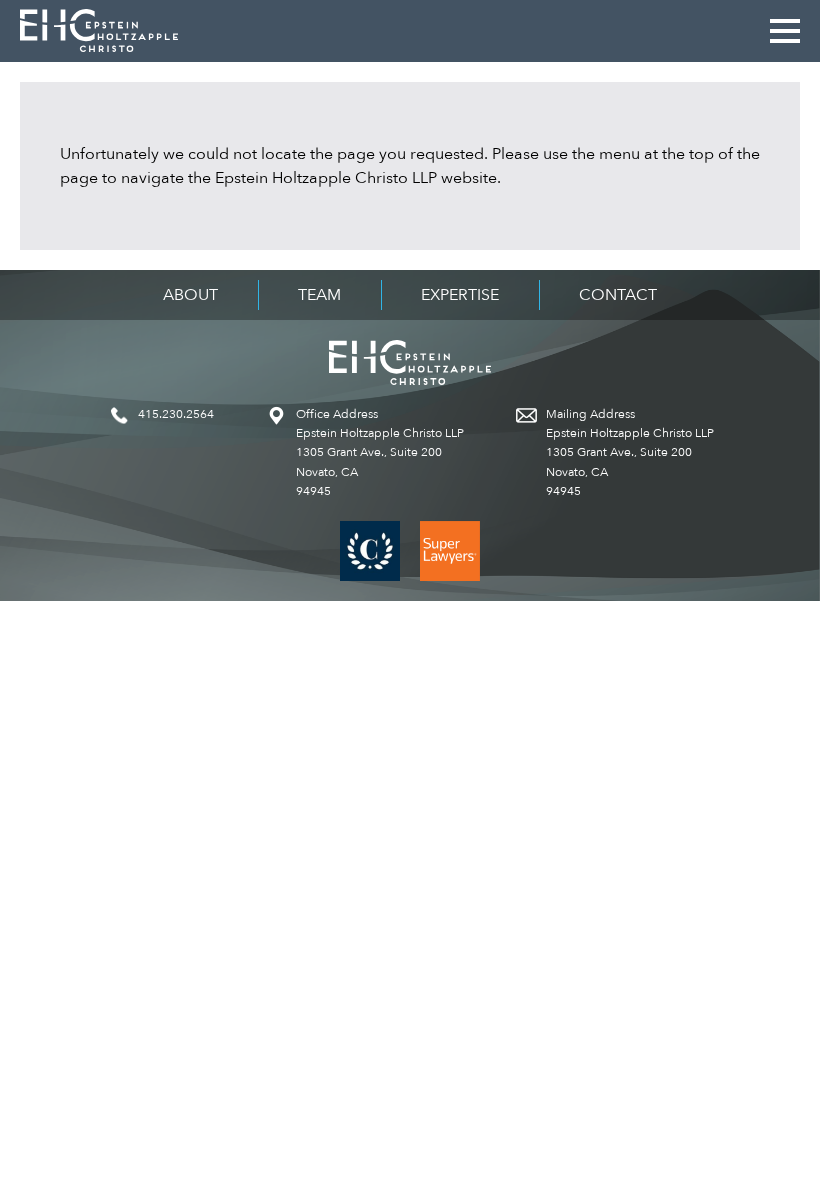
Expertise (460, 295)
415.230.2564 (176, 414)
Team (319, 295)
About (190, 295)
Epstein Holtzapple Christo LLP (99, 31)
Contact (618, 295)
